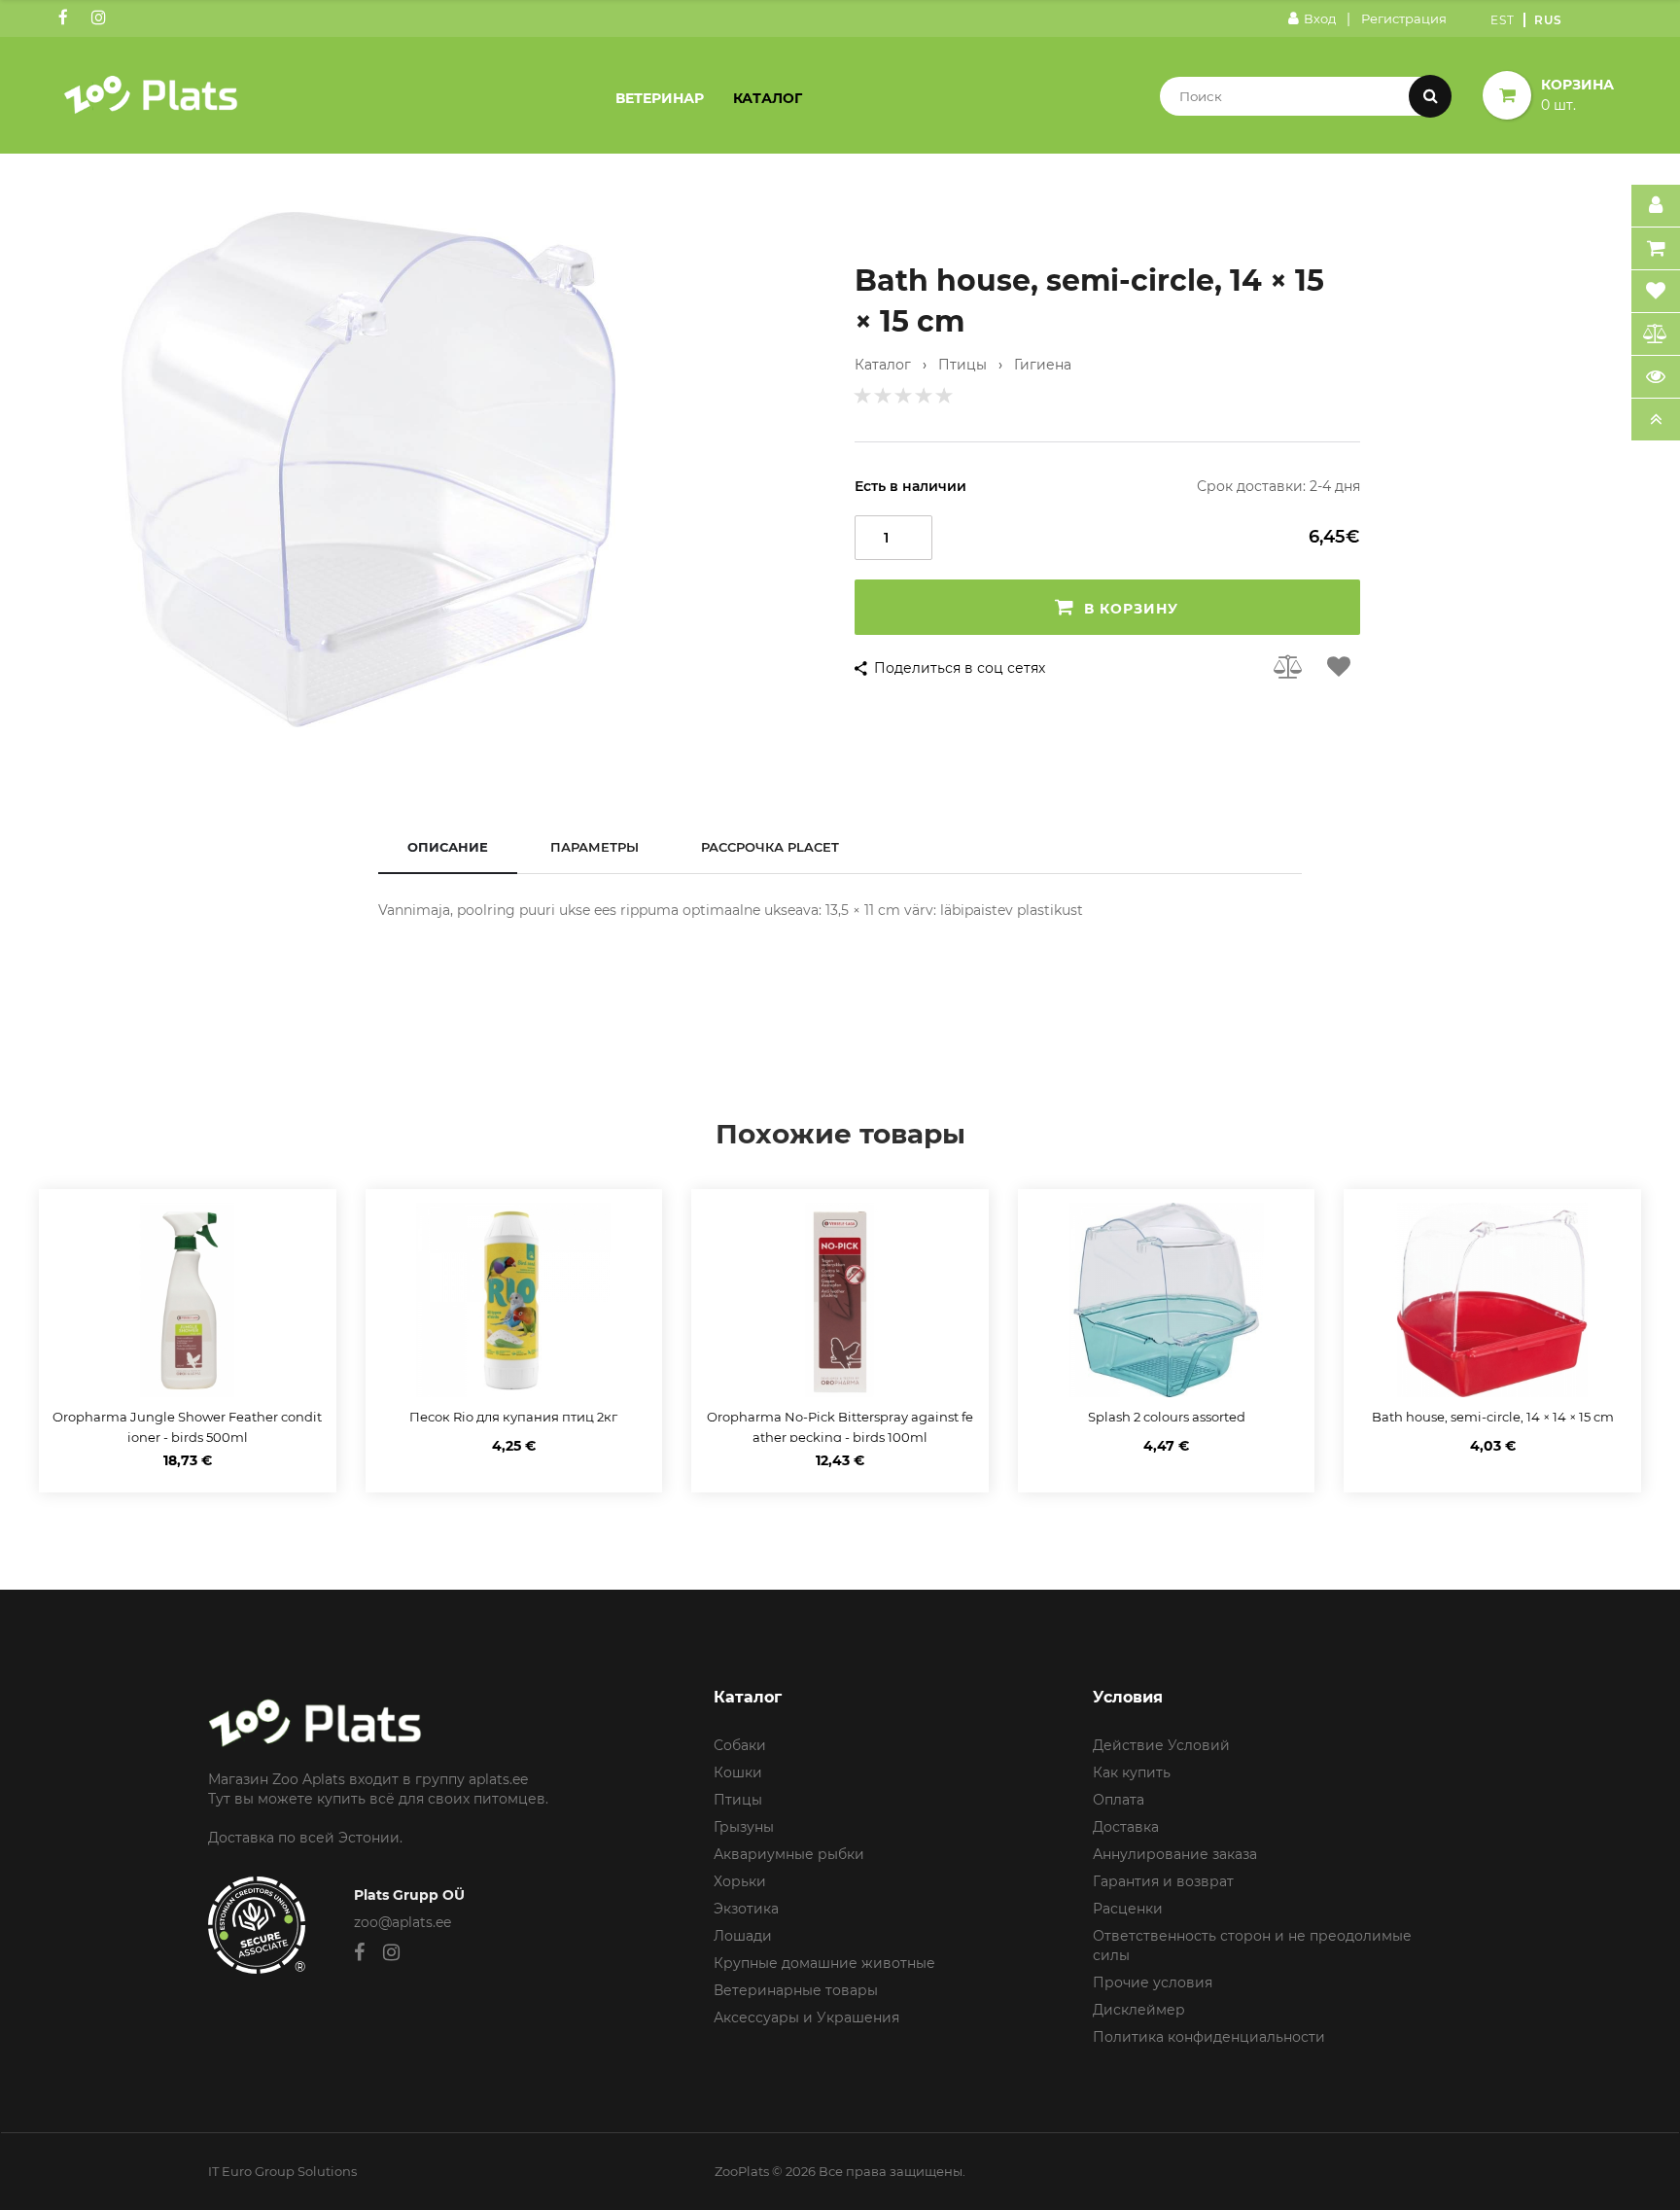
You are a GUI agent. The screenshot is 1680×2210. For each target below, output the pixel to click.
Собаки (740, 1745)
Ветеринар (660, 98)
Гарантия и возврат (1163, 1881)
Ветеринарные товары (796, 1990)
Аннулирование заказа (1175, 1854)
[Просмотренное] (1656, 377)
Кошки (738, 1772)
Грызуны (744, 1827)
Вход (1320, 18)
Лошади (743, 1936)
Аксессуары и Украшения (806, 2017)
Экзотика (746, 1909)
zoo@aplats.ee (402, 1922)
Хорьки (740, 1881)
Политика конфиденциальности (1209, 2037)
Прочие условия (1153, 1982)
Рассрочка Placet (770, 847)
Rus (1548, 20)
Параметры (595, 847)
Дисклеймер (1139, 2010)
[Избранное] (1656, 292)
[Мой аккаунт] (1656, 206)
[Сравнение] (1656, 334)
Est (1503, 20)
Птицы (738, 1800)
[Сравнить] (1289, 666)
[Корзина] (1656, 249)
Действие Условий (1161, 1745)
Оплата (1119, 1800)
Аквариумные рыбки (789, 1854)
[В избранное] (1339, 666)
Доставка (1126, 1827)
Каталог (768, 98)
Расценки (1128, 1909)
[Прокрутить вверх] (1656, 420)
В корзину (1131, 609)
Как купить (1132, 1772)
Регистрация (1404, 18)
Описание (448, 847)
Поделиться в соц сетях (960, 668)
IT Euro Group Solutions (282, 2171)
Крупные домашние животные (824, 1963)
